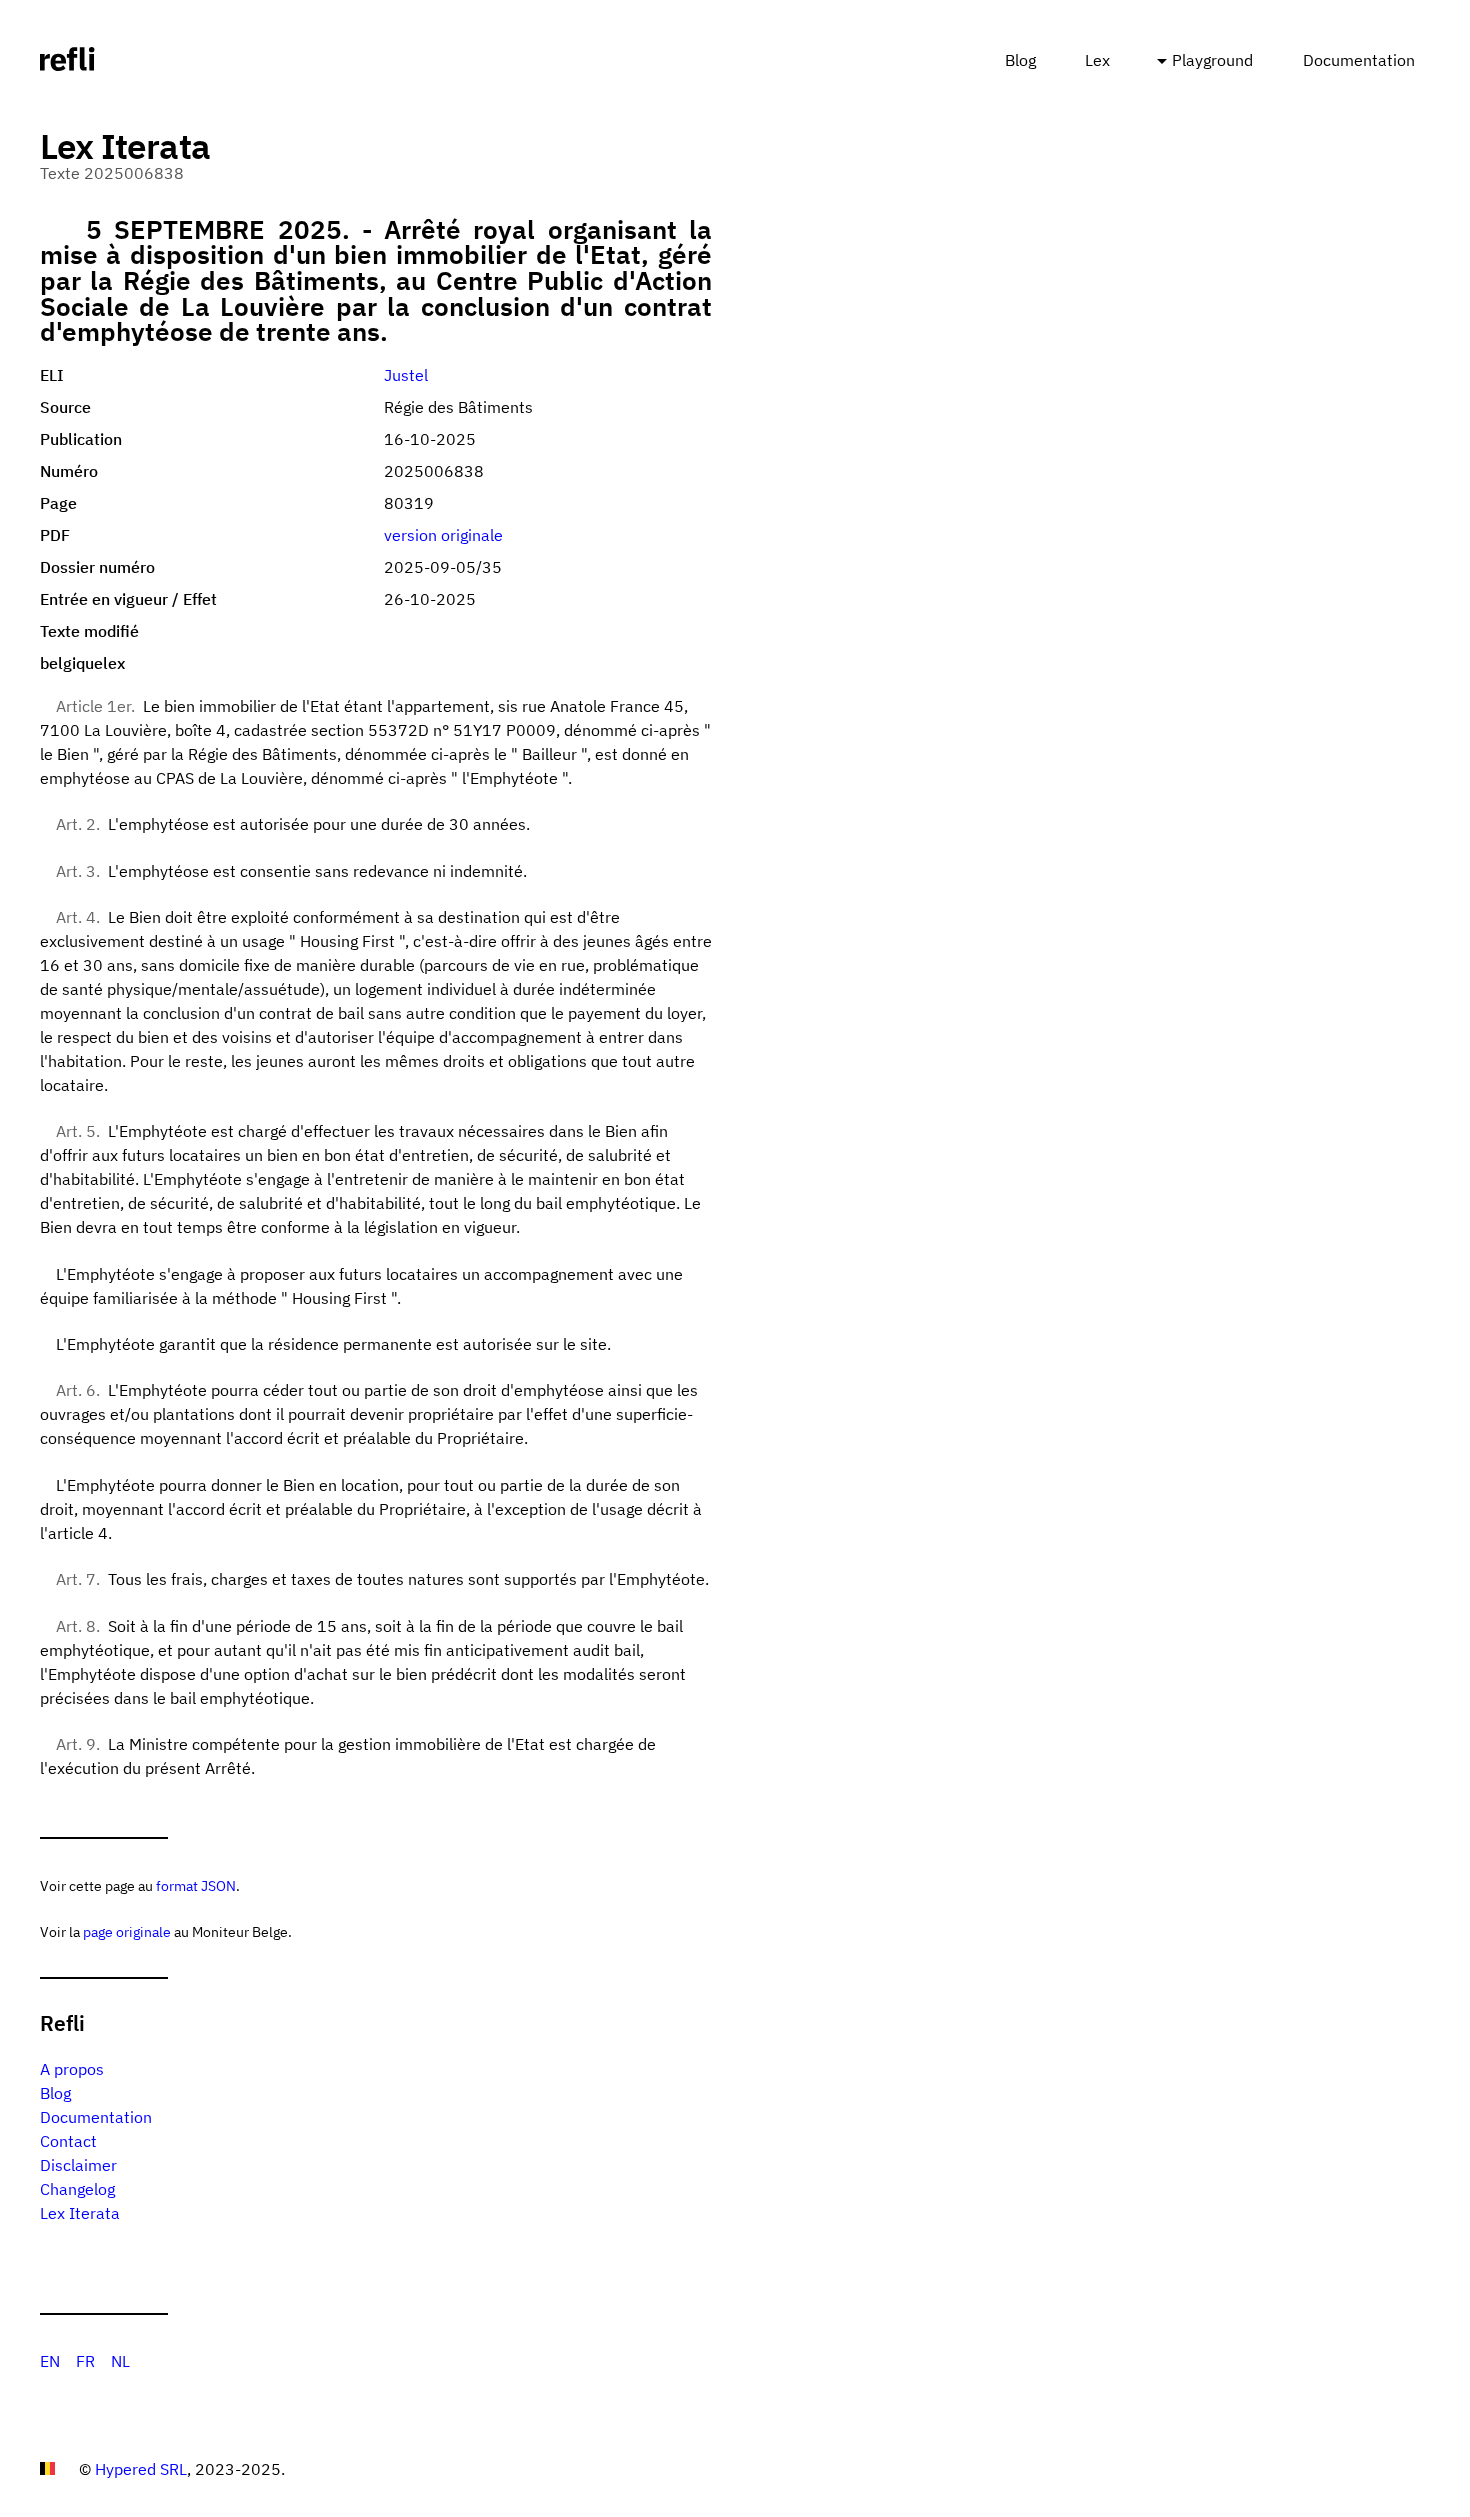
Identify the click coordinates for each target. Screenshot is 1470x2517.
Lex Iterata (80, 2213)
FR (85, 2361)
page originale (127, 1931)
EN (50, 2361)
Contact (68, 2141)
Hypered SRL (141, 2469)
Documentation (1359, 60)
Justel (406, 375)
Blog (1020, 60)
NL (120, 2361)
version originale (443, 535)
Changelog (77, 2189)
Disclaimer (78, 2165)
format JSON (196, 1885)
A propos (72, 2069)
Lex (1097, 60)
